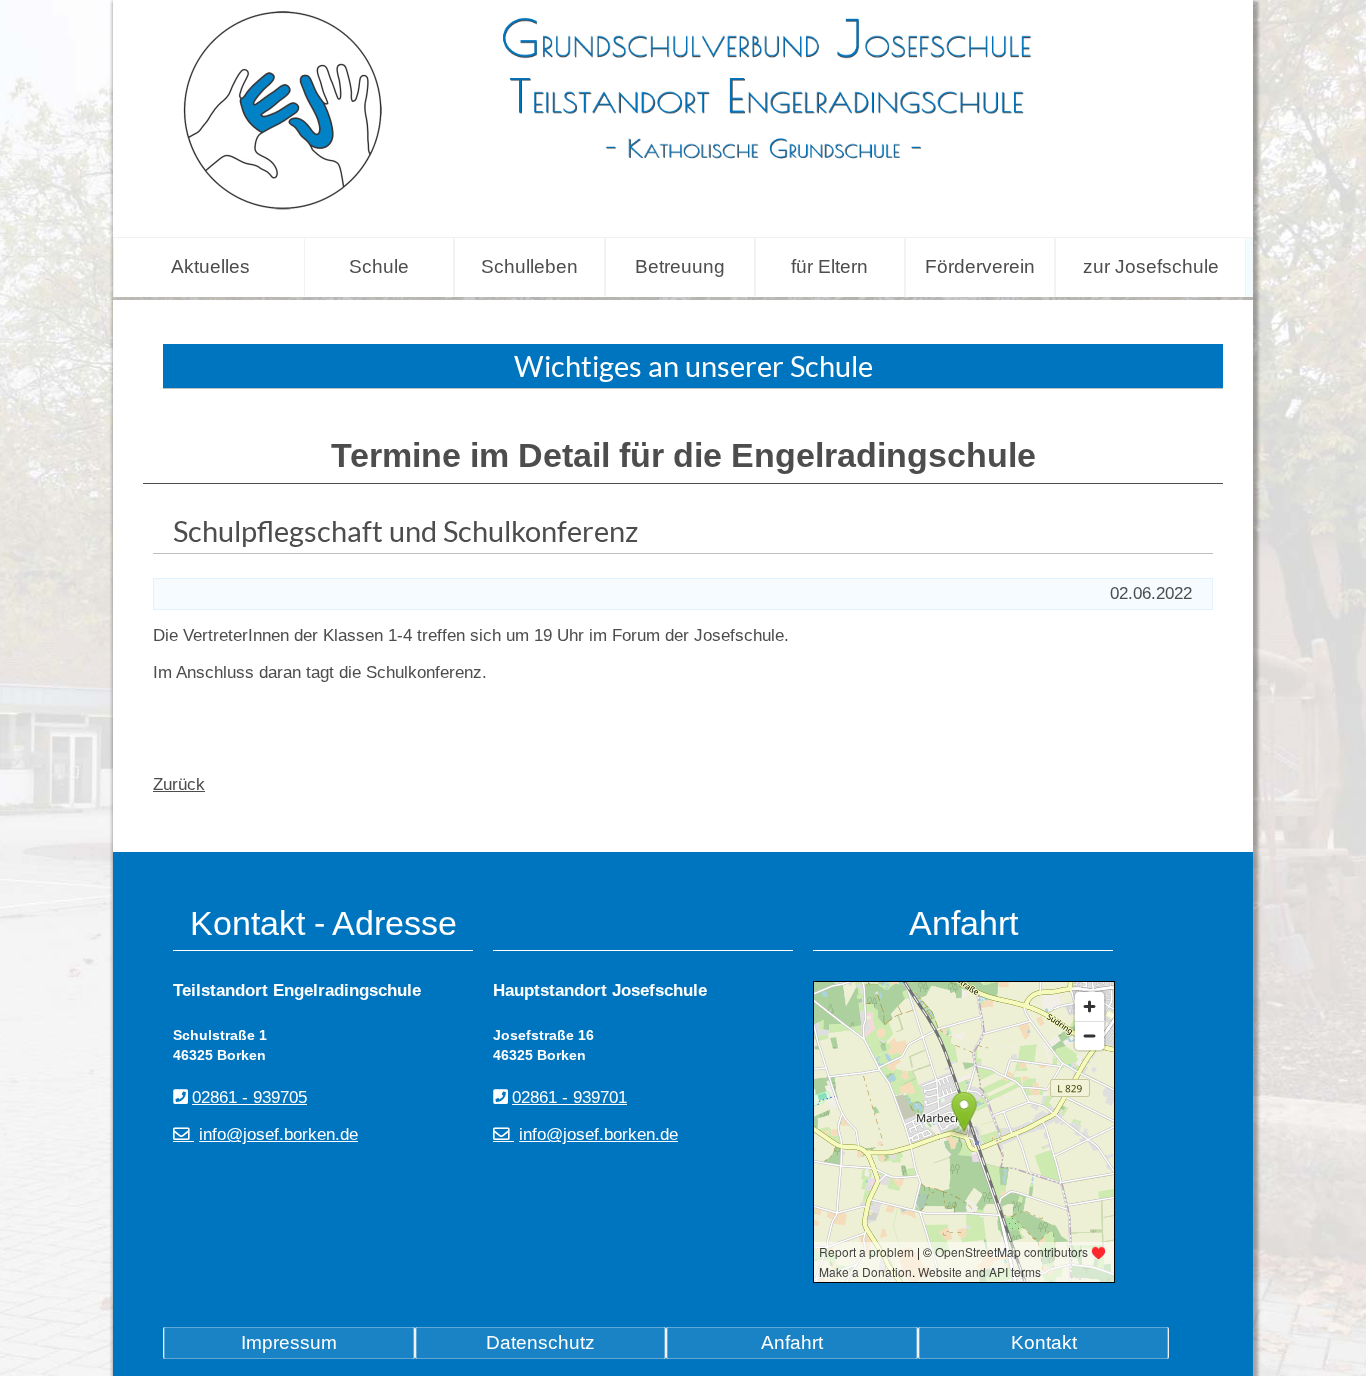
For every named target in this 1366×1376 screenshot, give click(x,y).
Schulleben (529, 266)
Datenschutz (540, 1342)
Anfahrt (792, 1342)
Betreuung (680, 266)
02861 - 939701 (569, 1097)
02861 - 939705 (249, 1097)
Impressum (289, 1342)
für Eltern (829, 266)
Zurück (179, 784)
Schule (379, 266)
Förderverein (980, 266)
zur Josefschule (1151, 266)
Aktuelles (210, 266)
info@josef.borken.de (278, 1134)
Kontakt (1044, 1342)
